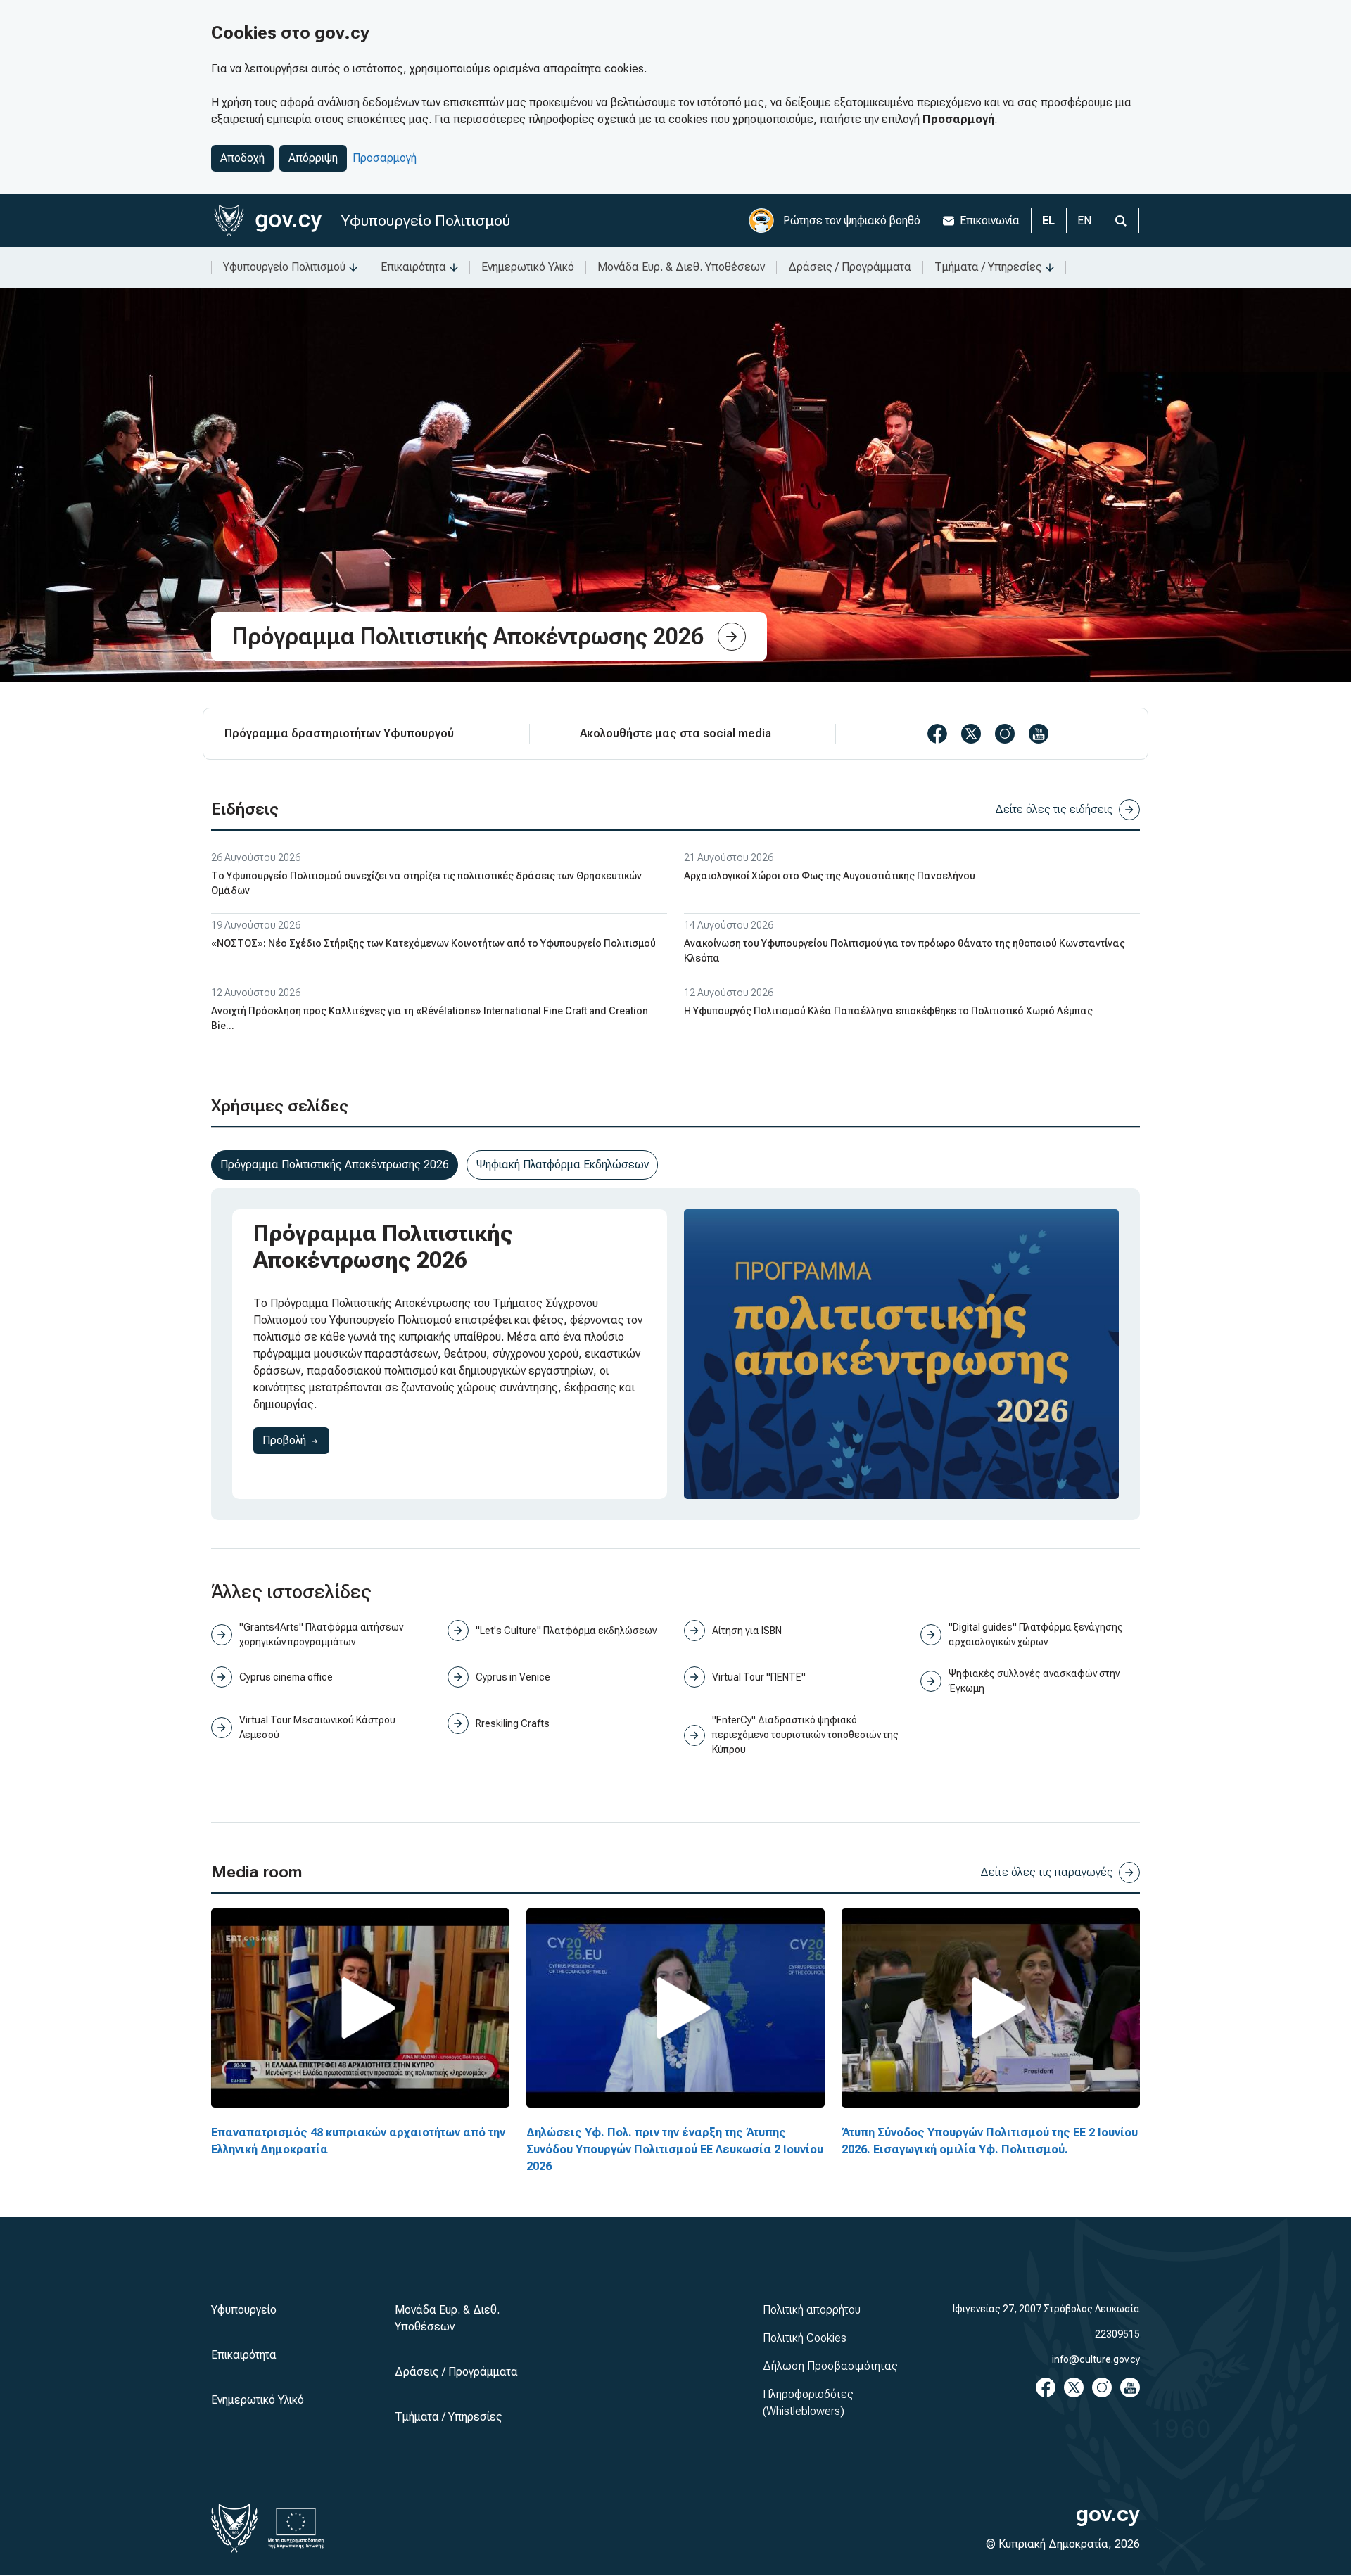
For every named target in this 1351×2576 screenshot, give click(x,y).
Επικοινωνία (990, 221)
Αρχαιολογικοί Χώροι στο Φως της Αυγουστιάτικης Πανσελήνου (830, 876)
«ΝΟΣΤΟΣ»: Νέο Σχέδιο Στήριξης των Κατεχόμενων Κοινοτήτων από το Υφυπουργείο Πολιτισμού (433, 943)
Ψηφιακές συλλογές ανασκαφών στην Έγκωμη (1034, 1681)
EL (1048, 221)
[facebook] (937, 734)
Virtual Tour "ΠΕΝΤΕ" (759, 1677)
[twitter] (971, 734)
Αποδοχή (242, 158)
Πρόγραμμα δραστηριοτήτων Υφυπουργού (339, 733)
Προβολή (296, 1440)
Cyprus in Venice (513, 1677)
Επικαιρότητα (413, 267)
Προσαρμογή (385, 158)
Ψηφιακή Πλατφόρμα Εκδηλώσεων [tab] (562, 1165)
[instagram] (1005, 734)
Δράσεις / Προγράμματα (850, 267)
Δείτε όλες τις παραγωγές (1047, 1872)
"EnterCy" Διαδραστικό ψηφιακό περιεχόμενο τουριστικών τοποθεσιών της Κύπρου (805, 1735)
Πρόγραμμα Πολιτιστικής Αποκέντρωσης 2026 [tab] (335, 1165)
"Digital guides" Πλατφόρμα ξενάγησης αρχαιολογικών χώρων (1036, 1634)
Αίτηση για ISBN (747, 1631)
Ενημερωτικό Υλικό (528, 267)
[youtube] (1039, 734)
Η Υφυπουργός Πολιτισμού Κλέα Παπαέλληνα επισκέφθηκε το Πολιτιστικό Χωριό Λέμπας (888, 1011)
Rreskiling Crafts (513, 1723)
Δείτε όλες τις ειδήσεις (1054, 809)
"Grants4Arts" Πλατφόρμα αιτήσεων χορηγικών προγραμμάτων (321, 1634)
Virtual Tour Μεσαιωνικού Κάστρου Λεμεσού (317, 1727)
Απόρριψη (313, 158)
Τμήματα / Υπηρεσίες (988, 267)
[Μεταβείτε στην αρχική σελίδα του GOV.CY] (268, 221)
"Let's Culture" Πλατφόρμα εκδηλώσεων (566, 1631)
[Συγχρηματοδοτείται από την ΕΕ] (296, 2528)
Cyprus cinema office (286, 1677)
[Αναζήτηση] (1121, 221)
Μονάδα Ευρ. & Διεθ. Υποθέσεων (681, 267)
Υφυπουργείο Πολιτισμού (426, 221)
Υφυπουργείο (244, 2310)
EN (1084, 221)
